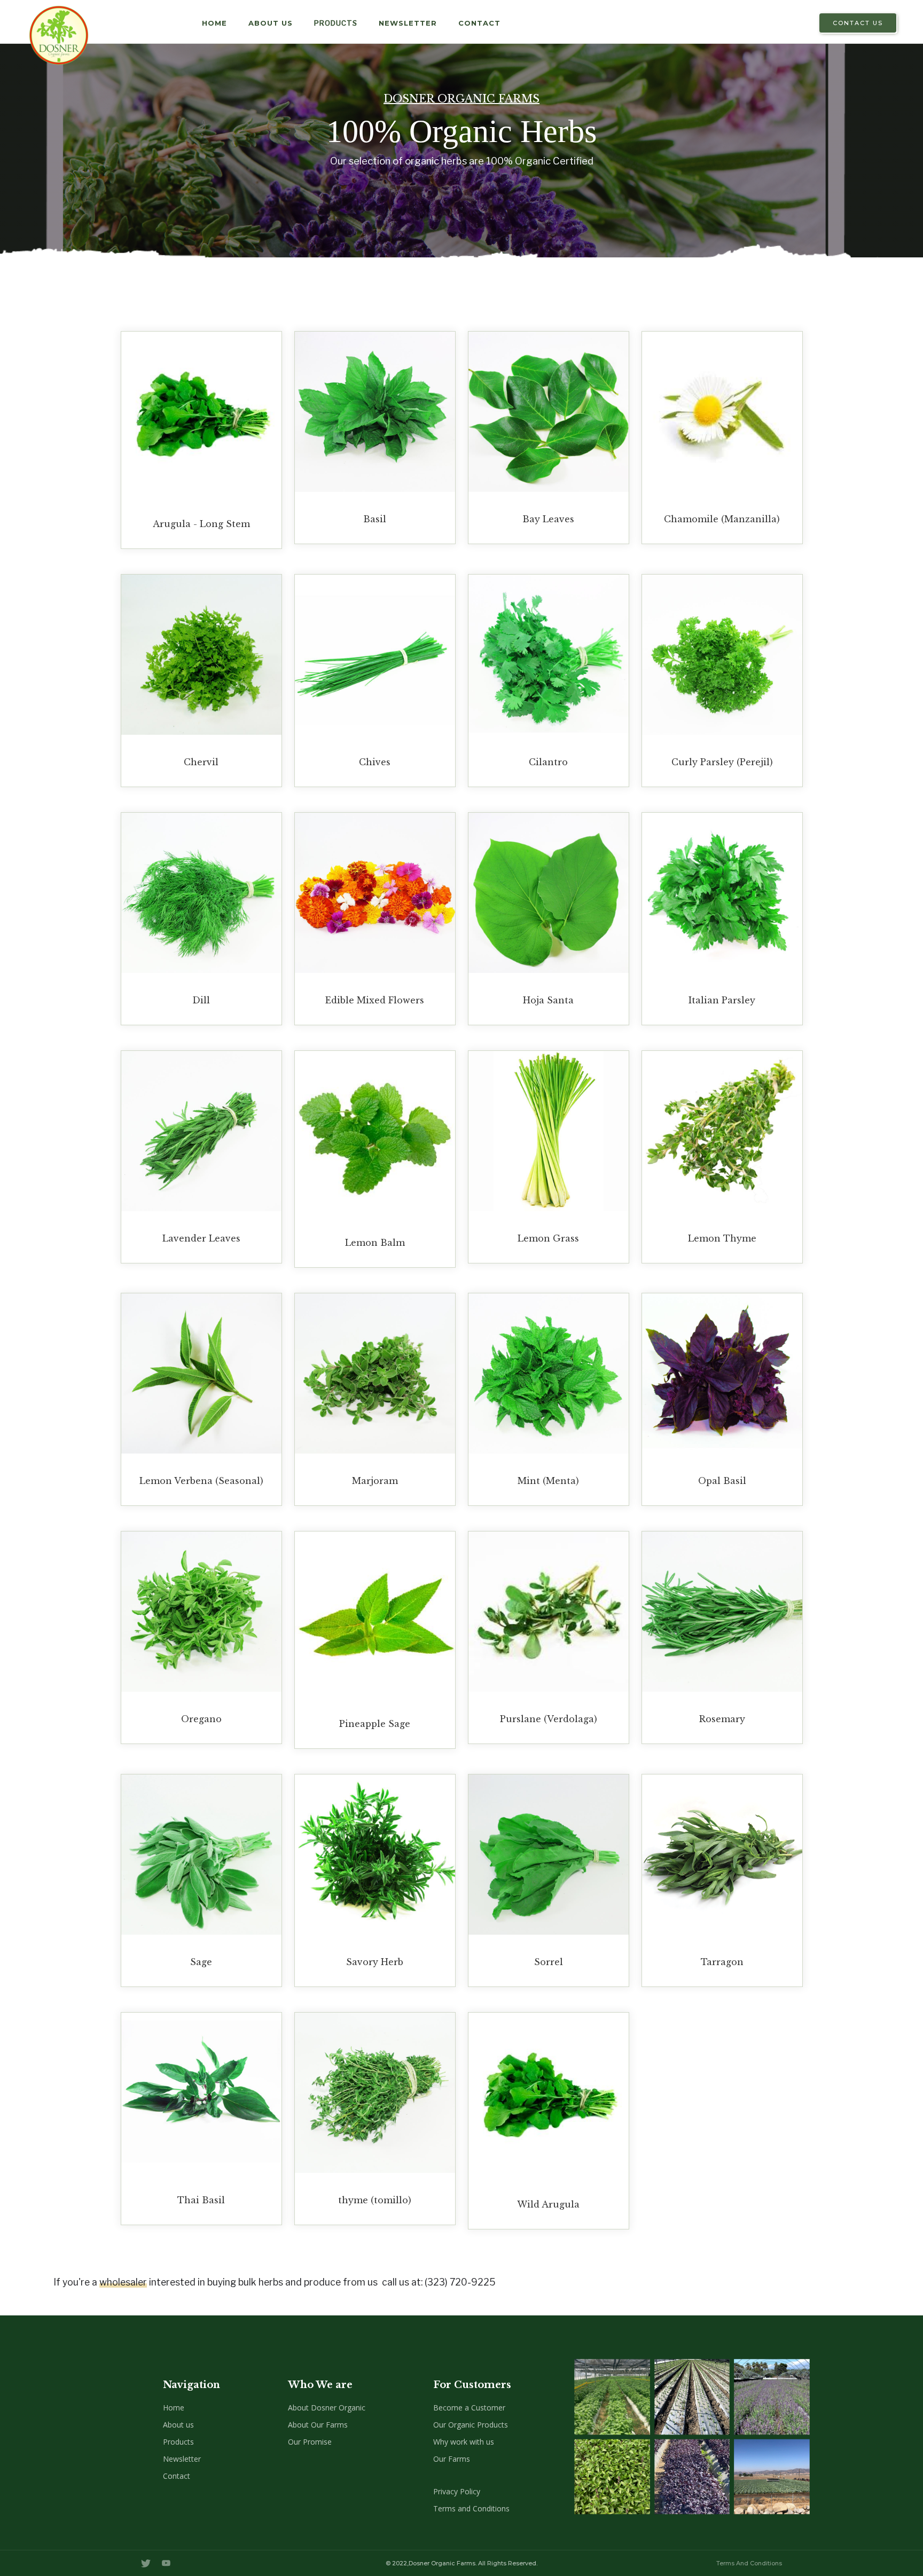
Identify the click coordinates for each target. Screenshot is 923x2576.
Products (336, 23)
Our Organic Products (471, 2425)
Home (174, 2408)
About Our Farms (318, 2425)
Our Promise (310, 2442)
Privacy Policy (457, 2491)
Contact (479, 23)
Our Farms (452, 2459)
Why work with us (464, 2442)
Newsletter (408, 23)
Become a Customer (469, 2408)
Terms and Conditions (471, 2508)
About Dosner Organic (327, 2408)
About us (178, 2425)
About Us (271, 23)
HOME (214, 23)
